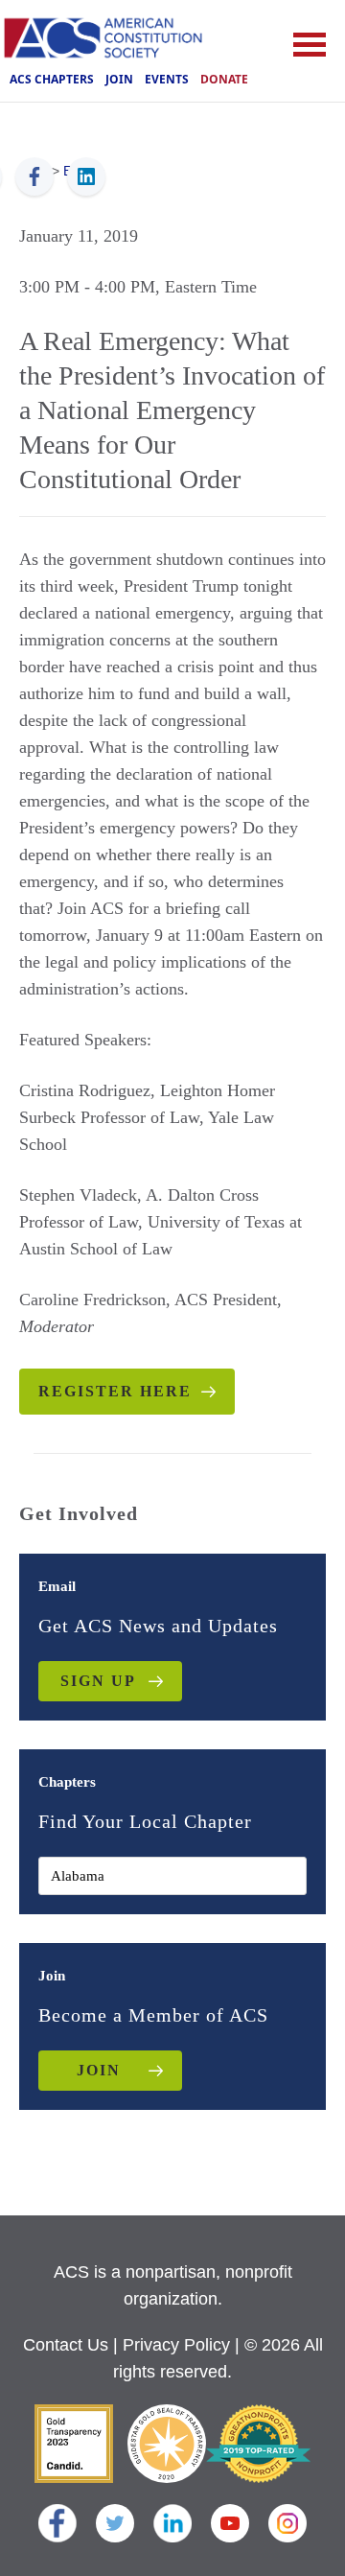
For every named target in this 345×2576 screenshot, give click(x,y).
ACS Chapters (52, 79)
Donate (224, 79)
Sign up (98, 1681)
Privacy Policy (176, 2345)
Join (119, 79)
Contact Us (66, 2345)
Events (167, 79)
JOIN (99, 2070)
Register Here (115, 1391)
